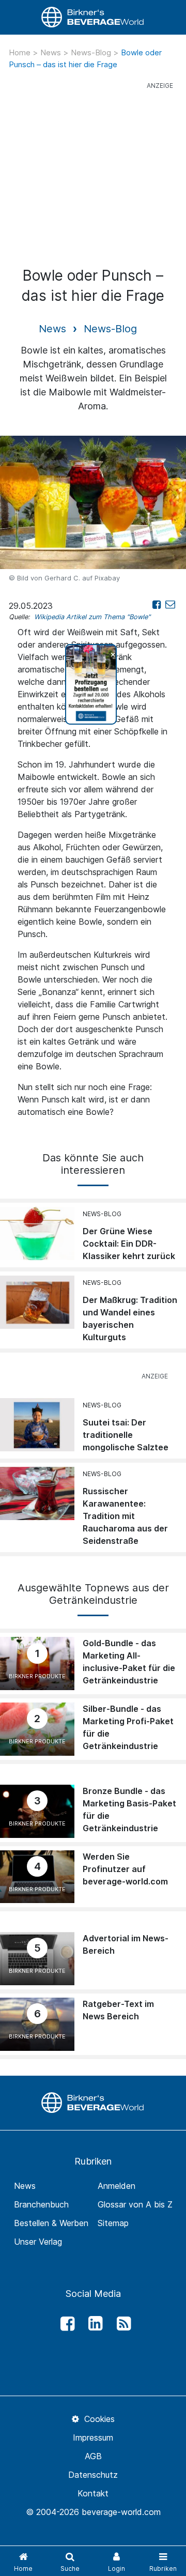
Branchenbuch (41, 2204)
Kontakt (93, 2493)
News (52, 52)
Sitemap (113, 2223)
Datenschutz (93, 2475)
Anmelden (117, 2186)
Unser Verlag (38, 2242)
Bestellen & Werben (51, 2223)
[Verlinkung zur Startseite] (93, 17)
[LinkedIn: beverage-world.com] (93, 2324)
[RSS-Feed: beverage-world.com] (121, 2324)
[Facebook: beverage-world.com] (65, 2324)
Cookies (98, 2419)
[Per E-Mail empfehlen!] (170, 604)
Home (21, 52)
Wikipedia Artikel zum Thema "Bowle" (92, 617)
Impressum (93, 2437)
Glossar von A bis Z (135, 2204)
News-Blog (92, 52)
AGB (93, 2456)
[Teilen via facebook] (157, 604)
